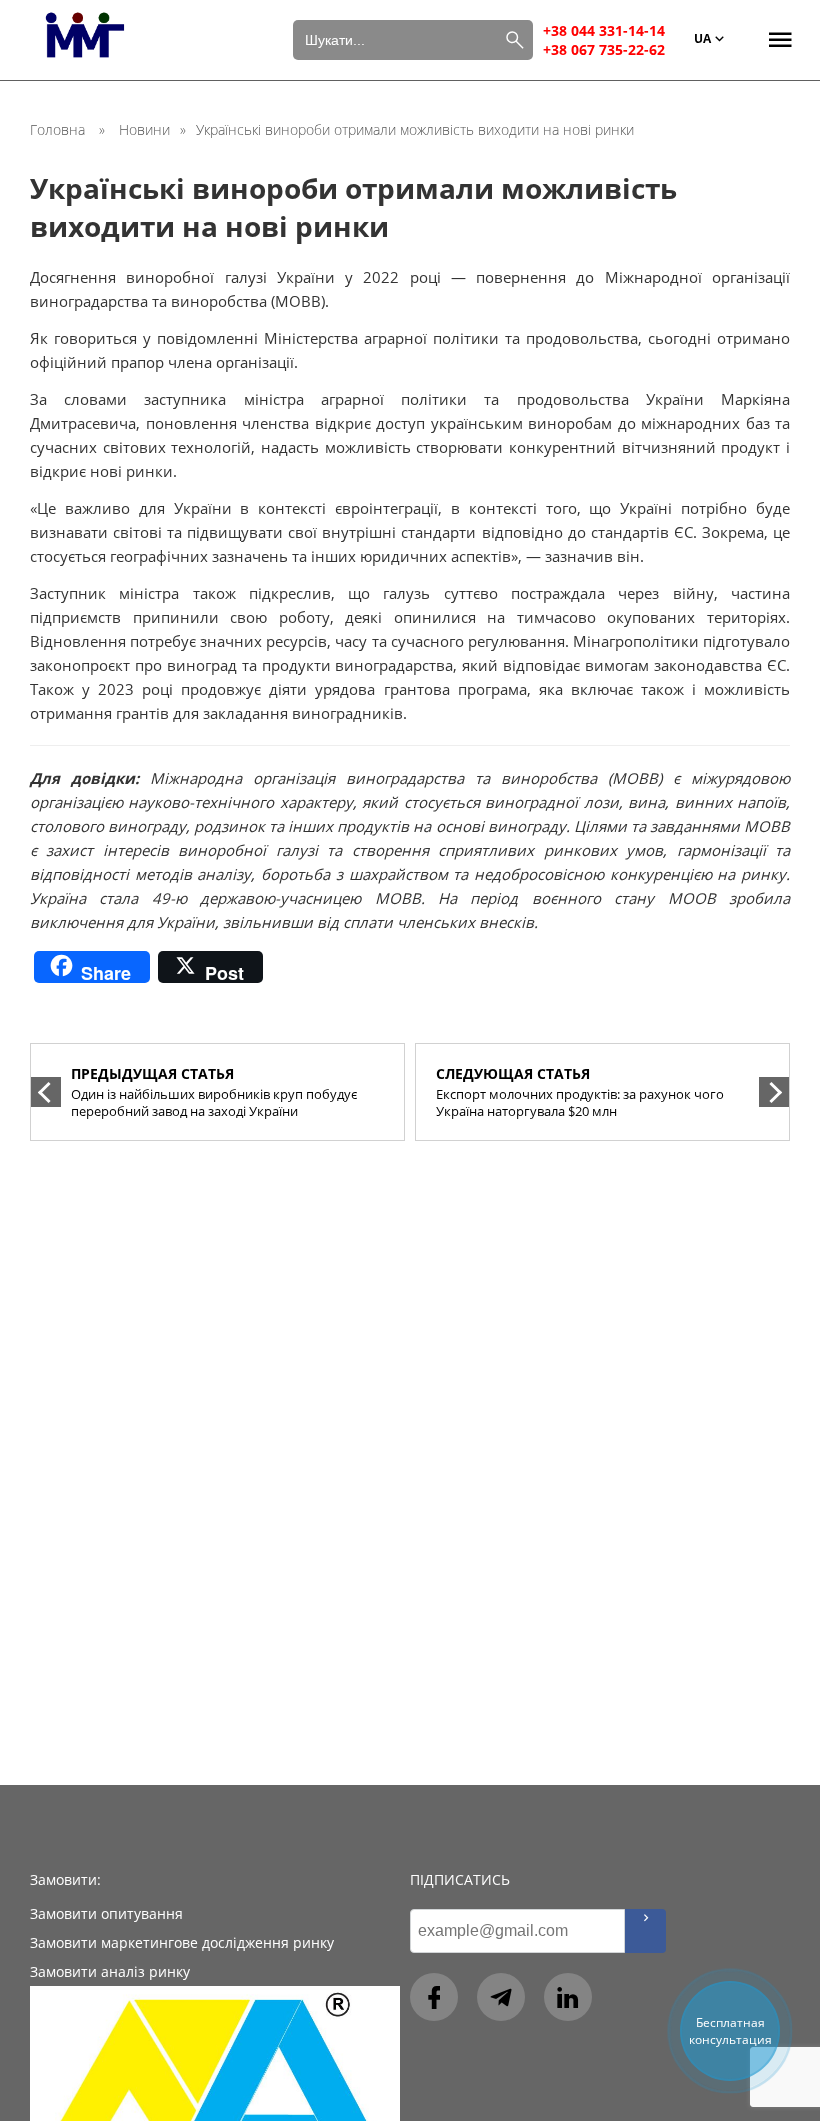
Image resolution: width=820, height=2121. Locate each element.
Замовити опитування (106, 1913)
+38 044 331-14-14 (604, 30)
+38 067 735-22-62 (604, 49)
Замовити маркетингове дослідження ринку (182, 1942)
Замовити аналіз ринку (110, 1971)
